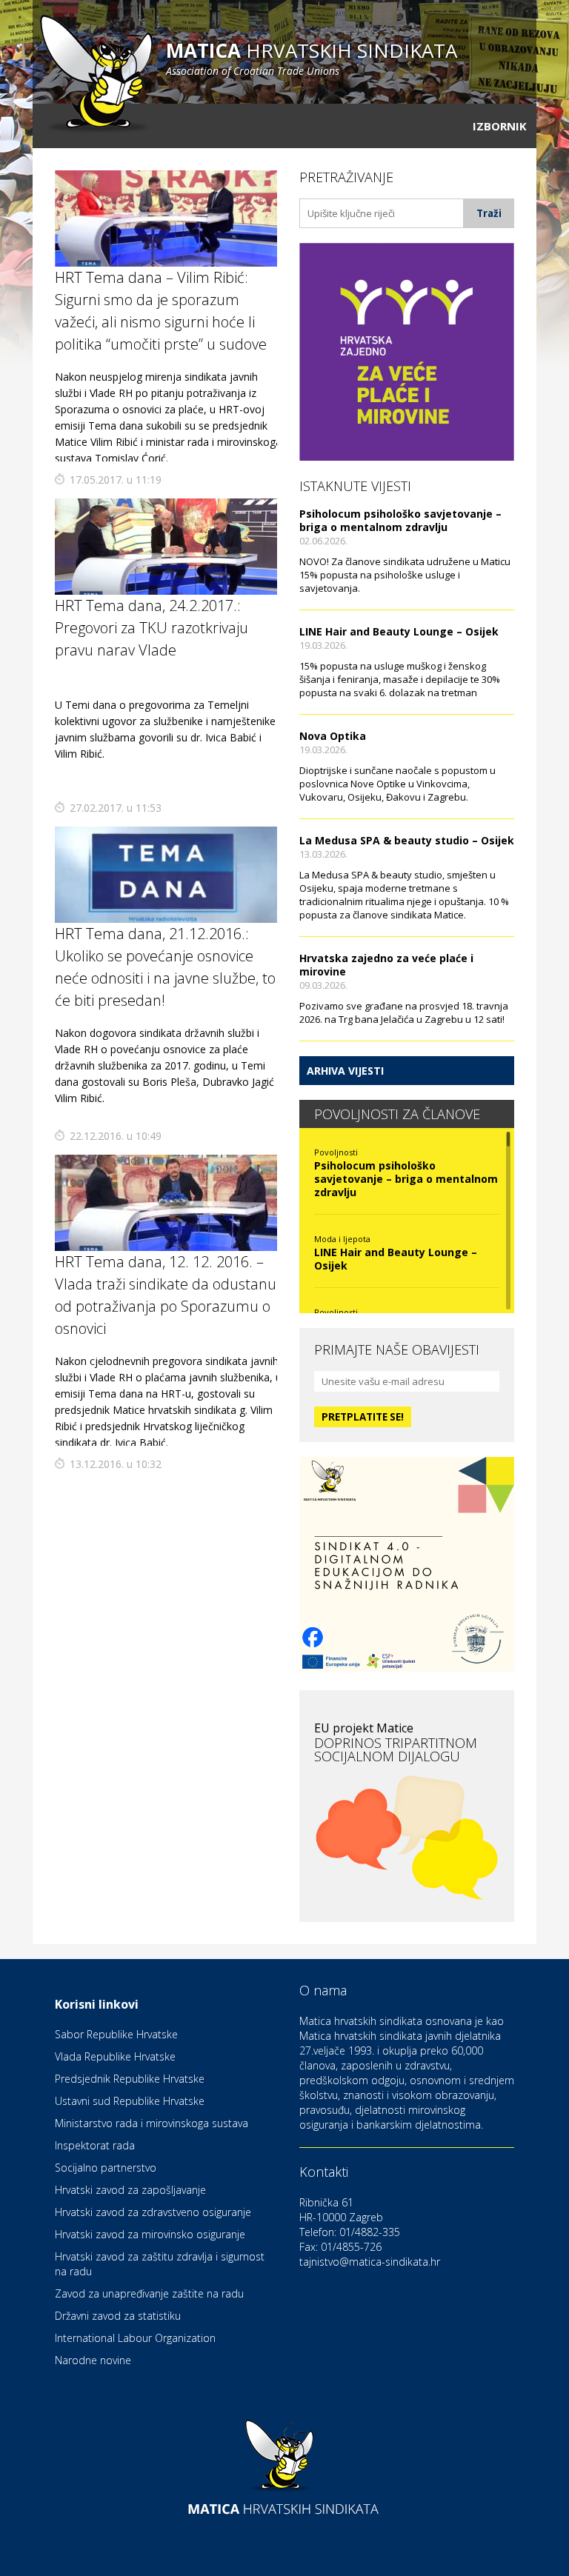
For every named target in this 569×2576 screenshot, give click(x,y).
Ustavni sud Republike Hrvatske (130, 2101)
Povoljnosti (336, 1152)
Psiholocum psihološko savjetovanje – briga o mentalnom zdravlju (400, 520)
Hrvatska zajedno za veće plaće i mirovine (386, 965)
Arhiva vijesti (345, 1071)
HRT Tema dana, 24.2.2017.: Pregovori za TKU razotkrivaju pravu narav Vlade (152, 628)
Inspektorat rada (95, 2145)
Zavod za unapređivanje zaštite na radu (149, 2293)
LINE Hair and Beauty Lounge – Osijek (399, 631)
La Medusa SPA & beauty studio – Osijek (407, 840)
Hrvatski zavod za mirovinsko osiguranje (150, 2234)
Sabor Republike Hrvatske (116, 2034)
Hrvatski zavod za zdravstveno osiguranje (153, 2212)
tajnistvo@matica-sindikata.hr (370, 2262)
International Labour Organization (135, 2338)
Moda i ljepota (342, 1239)
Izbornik (500, 126)
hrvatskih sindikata (312, 57)
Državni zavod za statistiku (118, 2316)
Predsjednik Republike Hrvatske (130, 2079)
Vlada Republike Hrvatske (115, 2056)
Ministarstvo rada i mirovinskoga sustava (152, 2123)
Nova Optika (333, 736)
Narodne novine (93, 2360)
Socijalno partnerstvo (106, 2168)
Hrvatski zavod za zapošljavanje (130, 2190)
